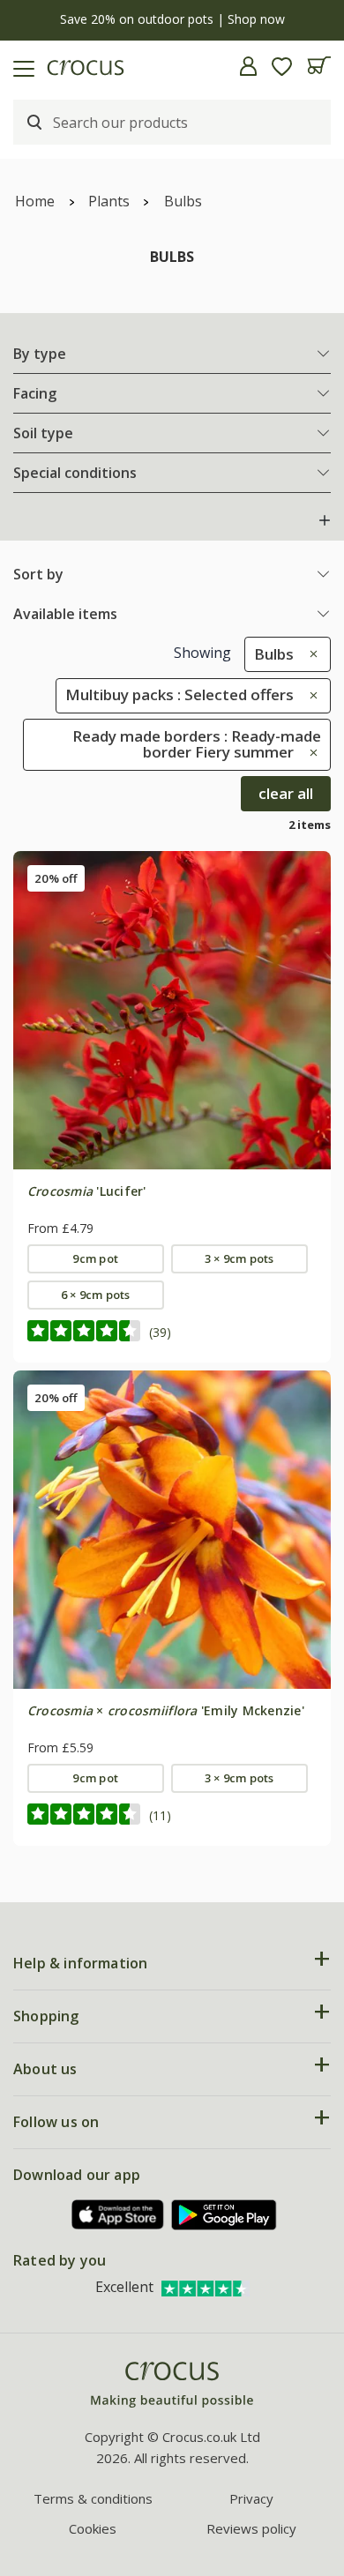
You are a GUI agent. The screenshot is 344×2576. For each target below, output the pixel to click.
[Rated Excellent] (206, 2287)
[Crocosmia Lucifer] (172, 1010)
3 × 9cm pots (239, 1258)
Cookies (93, 2528)
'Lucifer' (87, 1191)
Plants (109, 201)
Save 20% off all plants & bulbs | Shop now (176, 19)
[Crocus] (172, 2385)
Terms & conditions (93, 2498)
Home (35, 201)
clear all (286, 793)
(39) (160, 1332)
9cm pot (95, 1258)
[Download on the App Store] (118, 2215)
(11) (160, 1815)
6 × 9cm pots (96, 1295)
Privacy (251, 2498)
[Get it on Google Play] (224, 2215)
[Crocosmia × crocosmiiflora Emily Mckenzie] (172, 1529)
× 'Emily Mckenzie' (166, 1710)
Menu (20, 66)
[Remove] (309, 654)
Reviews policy (251, 2528)
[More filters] (325, 520)
